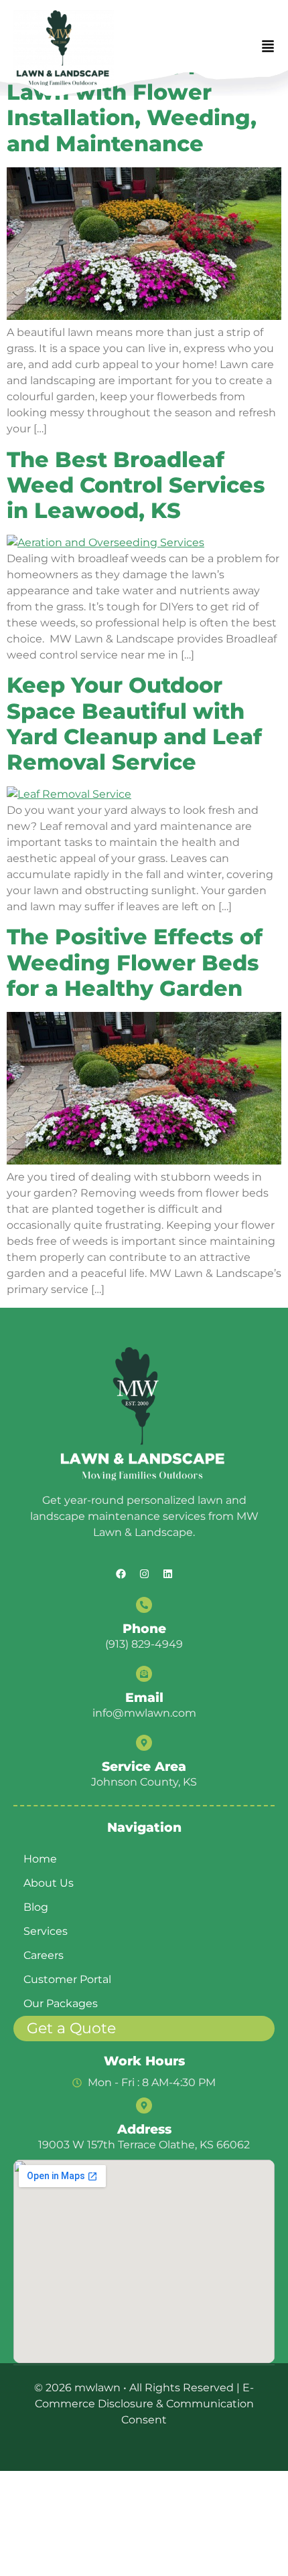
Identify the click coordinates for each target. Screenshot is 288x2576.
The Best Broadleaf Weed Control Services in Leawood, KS (136, 485)
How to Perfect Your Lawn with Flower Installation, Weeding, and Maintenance (132, 105)
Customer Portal (67, 1979)
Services (46, 1931)
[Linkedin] (167, 1573)
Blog (36, 1907)
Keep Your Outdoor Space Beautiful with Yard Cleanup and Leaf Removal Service (134, 723)
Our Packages (61, 2003)
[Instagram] (144, 1573)
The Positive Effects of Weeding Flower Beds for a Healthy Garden (135, 962)
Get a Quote (71, 2028)
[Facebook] (121, 1573)
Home (40, 1859)
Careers (44, 1955)
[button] (268, 48)
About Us (49, 1883)
